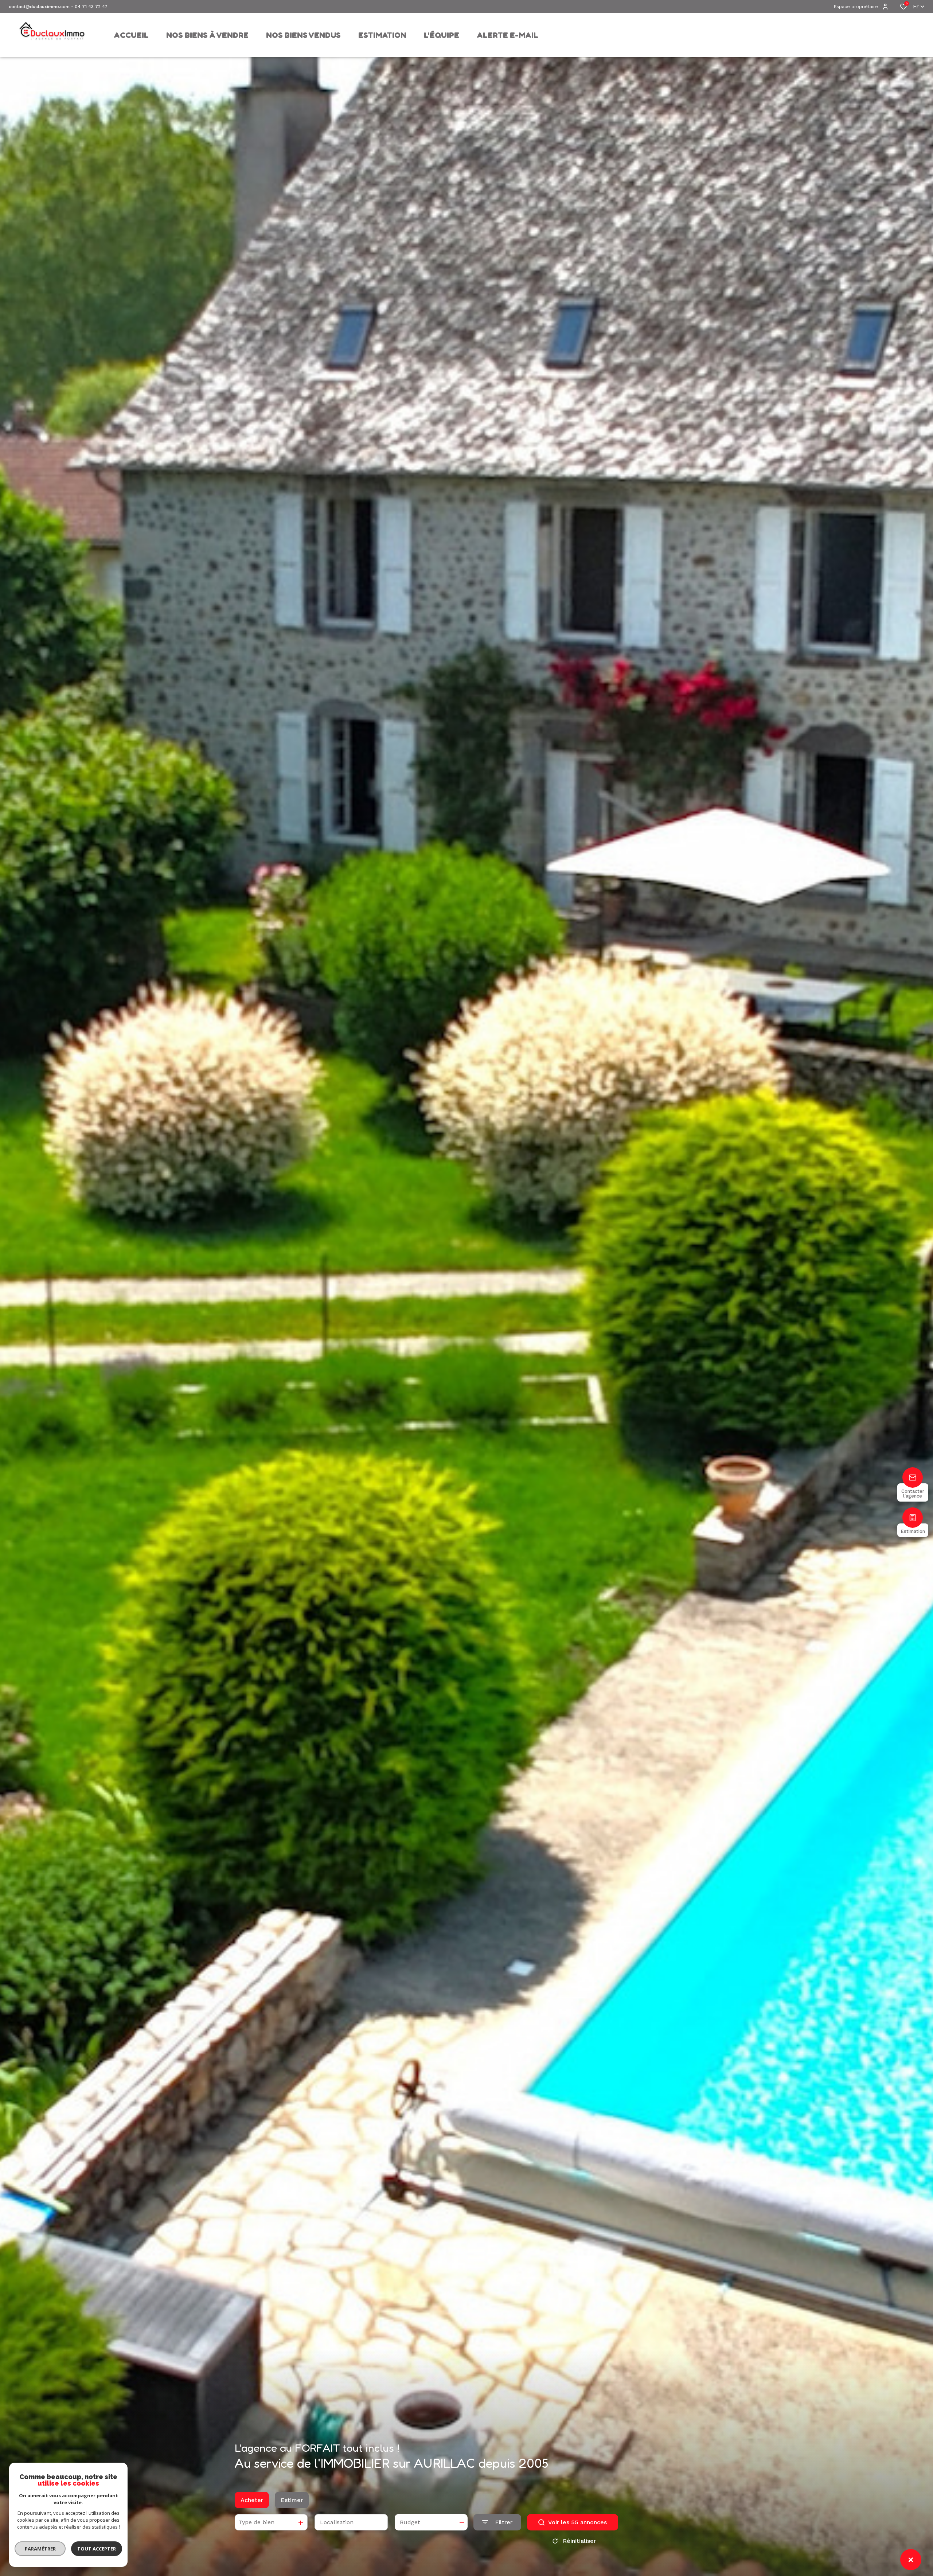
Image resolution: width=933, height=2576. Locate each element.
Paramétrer (40, 2549)
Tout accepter (97, 2549)
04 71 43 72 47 (91, 7)
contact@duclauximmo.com (39, 7)
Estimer (292, 2500)
